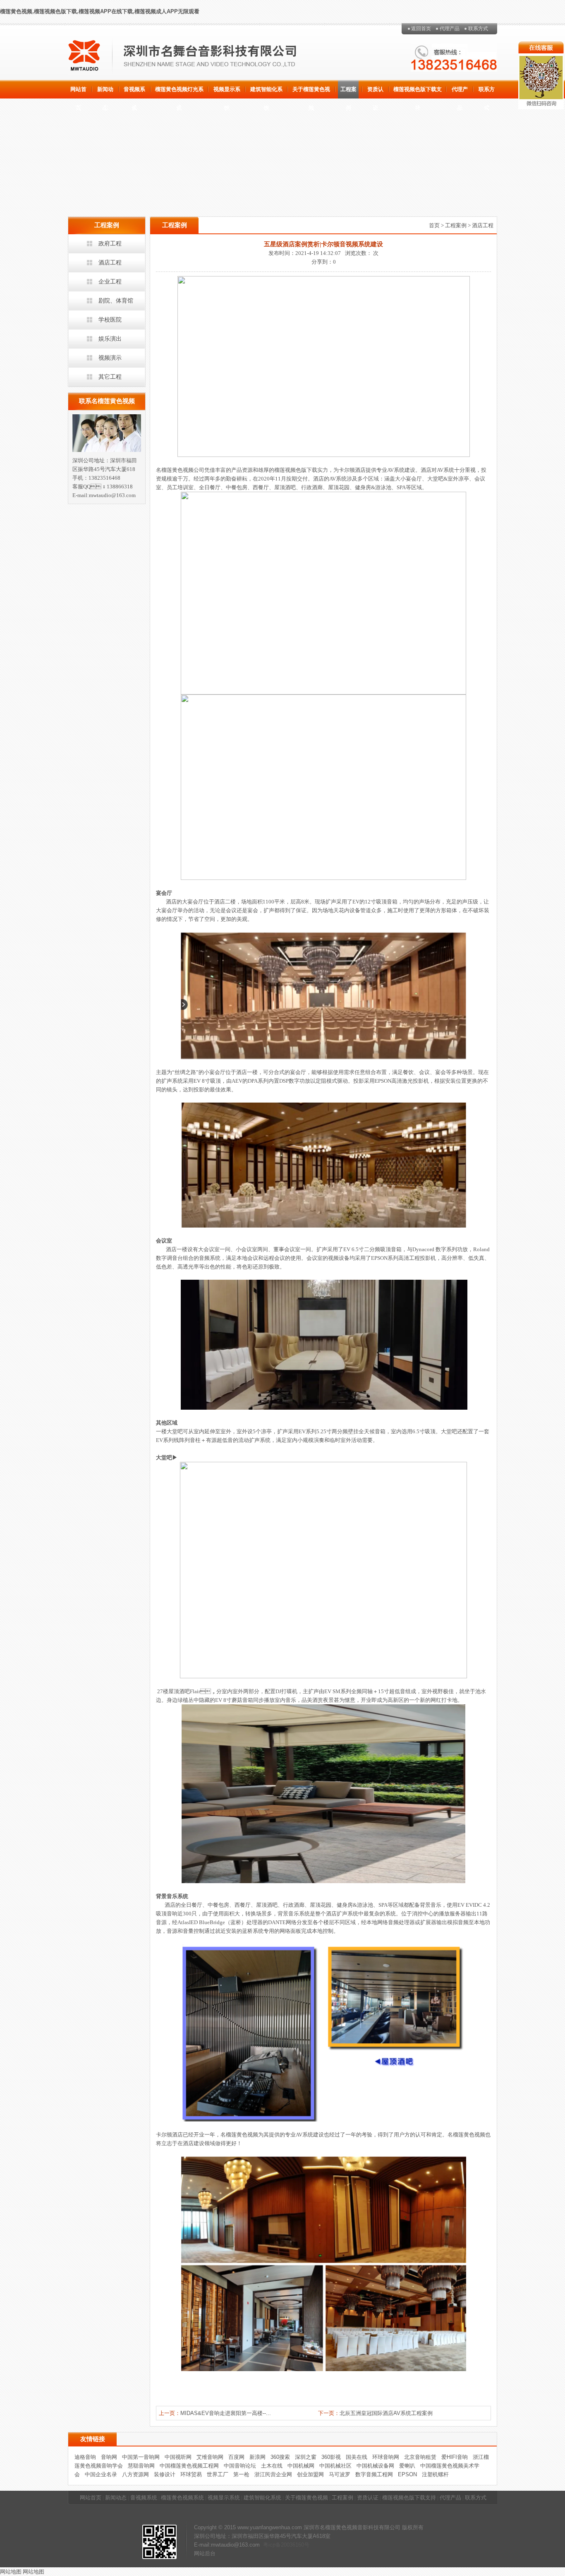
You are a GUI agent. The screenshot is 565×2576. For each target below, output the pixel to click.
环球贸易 (191, 2474)
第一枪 (241, 2474)
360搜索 (280, 2457)
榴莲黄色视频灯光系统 (179, 92)
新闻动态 (105, 92)
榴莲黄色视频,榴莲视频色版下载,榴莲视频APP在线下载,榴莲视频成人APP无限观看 (100, 11)
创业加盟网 (310, 2474)
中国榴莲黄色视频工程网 (189, 2466)
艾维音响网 (210, 2457)
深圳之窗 (306, 2457)
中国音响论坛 (240, 2466)
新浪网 (257, 2457)
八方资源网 (135, 2474)
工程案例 (348, 92)
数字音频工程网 (374, 2474)
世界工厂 (218, 2474)
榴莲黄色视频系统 (182, 2498)
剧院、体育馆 (116, 300)
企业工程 (110, 281)
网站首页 (78, 92)
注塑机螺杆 (435, 2474)
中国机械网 (301, 2466)
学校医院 (110, 320)
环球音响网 (386, 2457)
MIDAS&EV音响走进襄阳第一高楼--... (226, 2413)
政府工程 (110, 243)
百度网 (236, 2457)
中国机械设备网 (375, 2466)
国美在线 (357, 2457)
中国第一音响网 (141, 2457)
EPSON (407, 2474)
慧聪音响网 (141, 2466)
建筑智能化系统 (266, 92)
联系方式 (478, 29)
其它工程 (110, 377)
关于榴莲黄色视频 (311, 92)
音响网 (109, 2457)
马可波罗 (340, 2474)
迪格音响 (85, 2457)
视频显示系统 (227, 92)
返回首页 (421, 29)
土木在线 (272, 2466)
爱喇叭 (407, 2466)
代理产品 (450, 29)
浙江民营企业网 (273, 2474)
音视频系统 (134, 92)
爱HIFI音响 (455, 2457)
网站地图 (11, 2572)
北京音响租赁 (420, 2457)
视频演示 (110, 358)
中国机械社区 (335, 2466)
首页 (434, 225)
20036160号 (295, 2545)
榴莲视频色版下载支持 (418, 92)
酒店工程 (110, 262)
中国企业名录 (101, 2474)
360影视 (331, 2457)
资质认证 (375, 92)
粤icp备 (272, 2545)
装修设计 (165, 2474)
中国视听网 (178, 2457)
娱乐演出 (110, 339)
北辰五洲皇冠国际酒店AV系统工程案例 (386, 2413)
